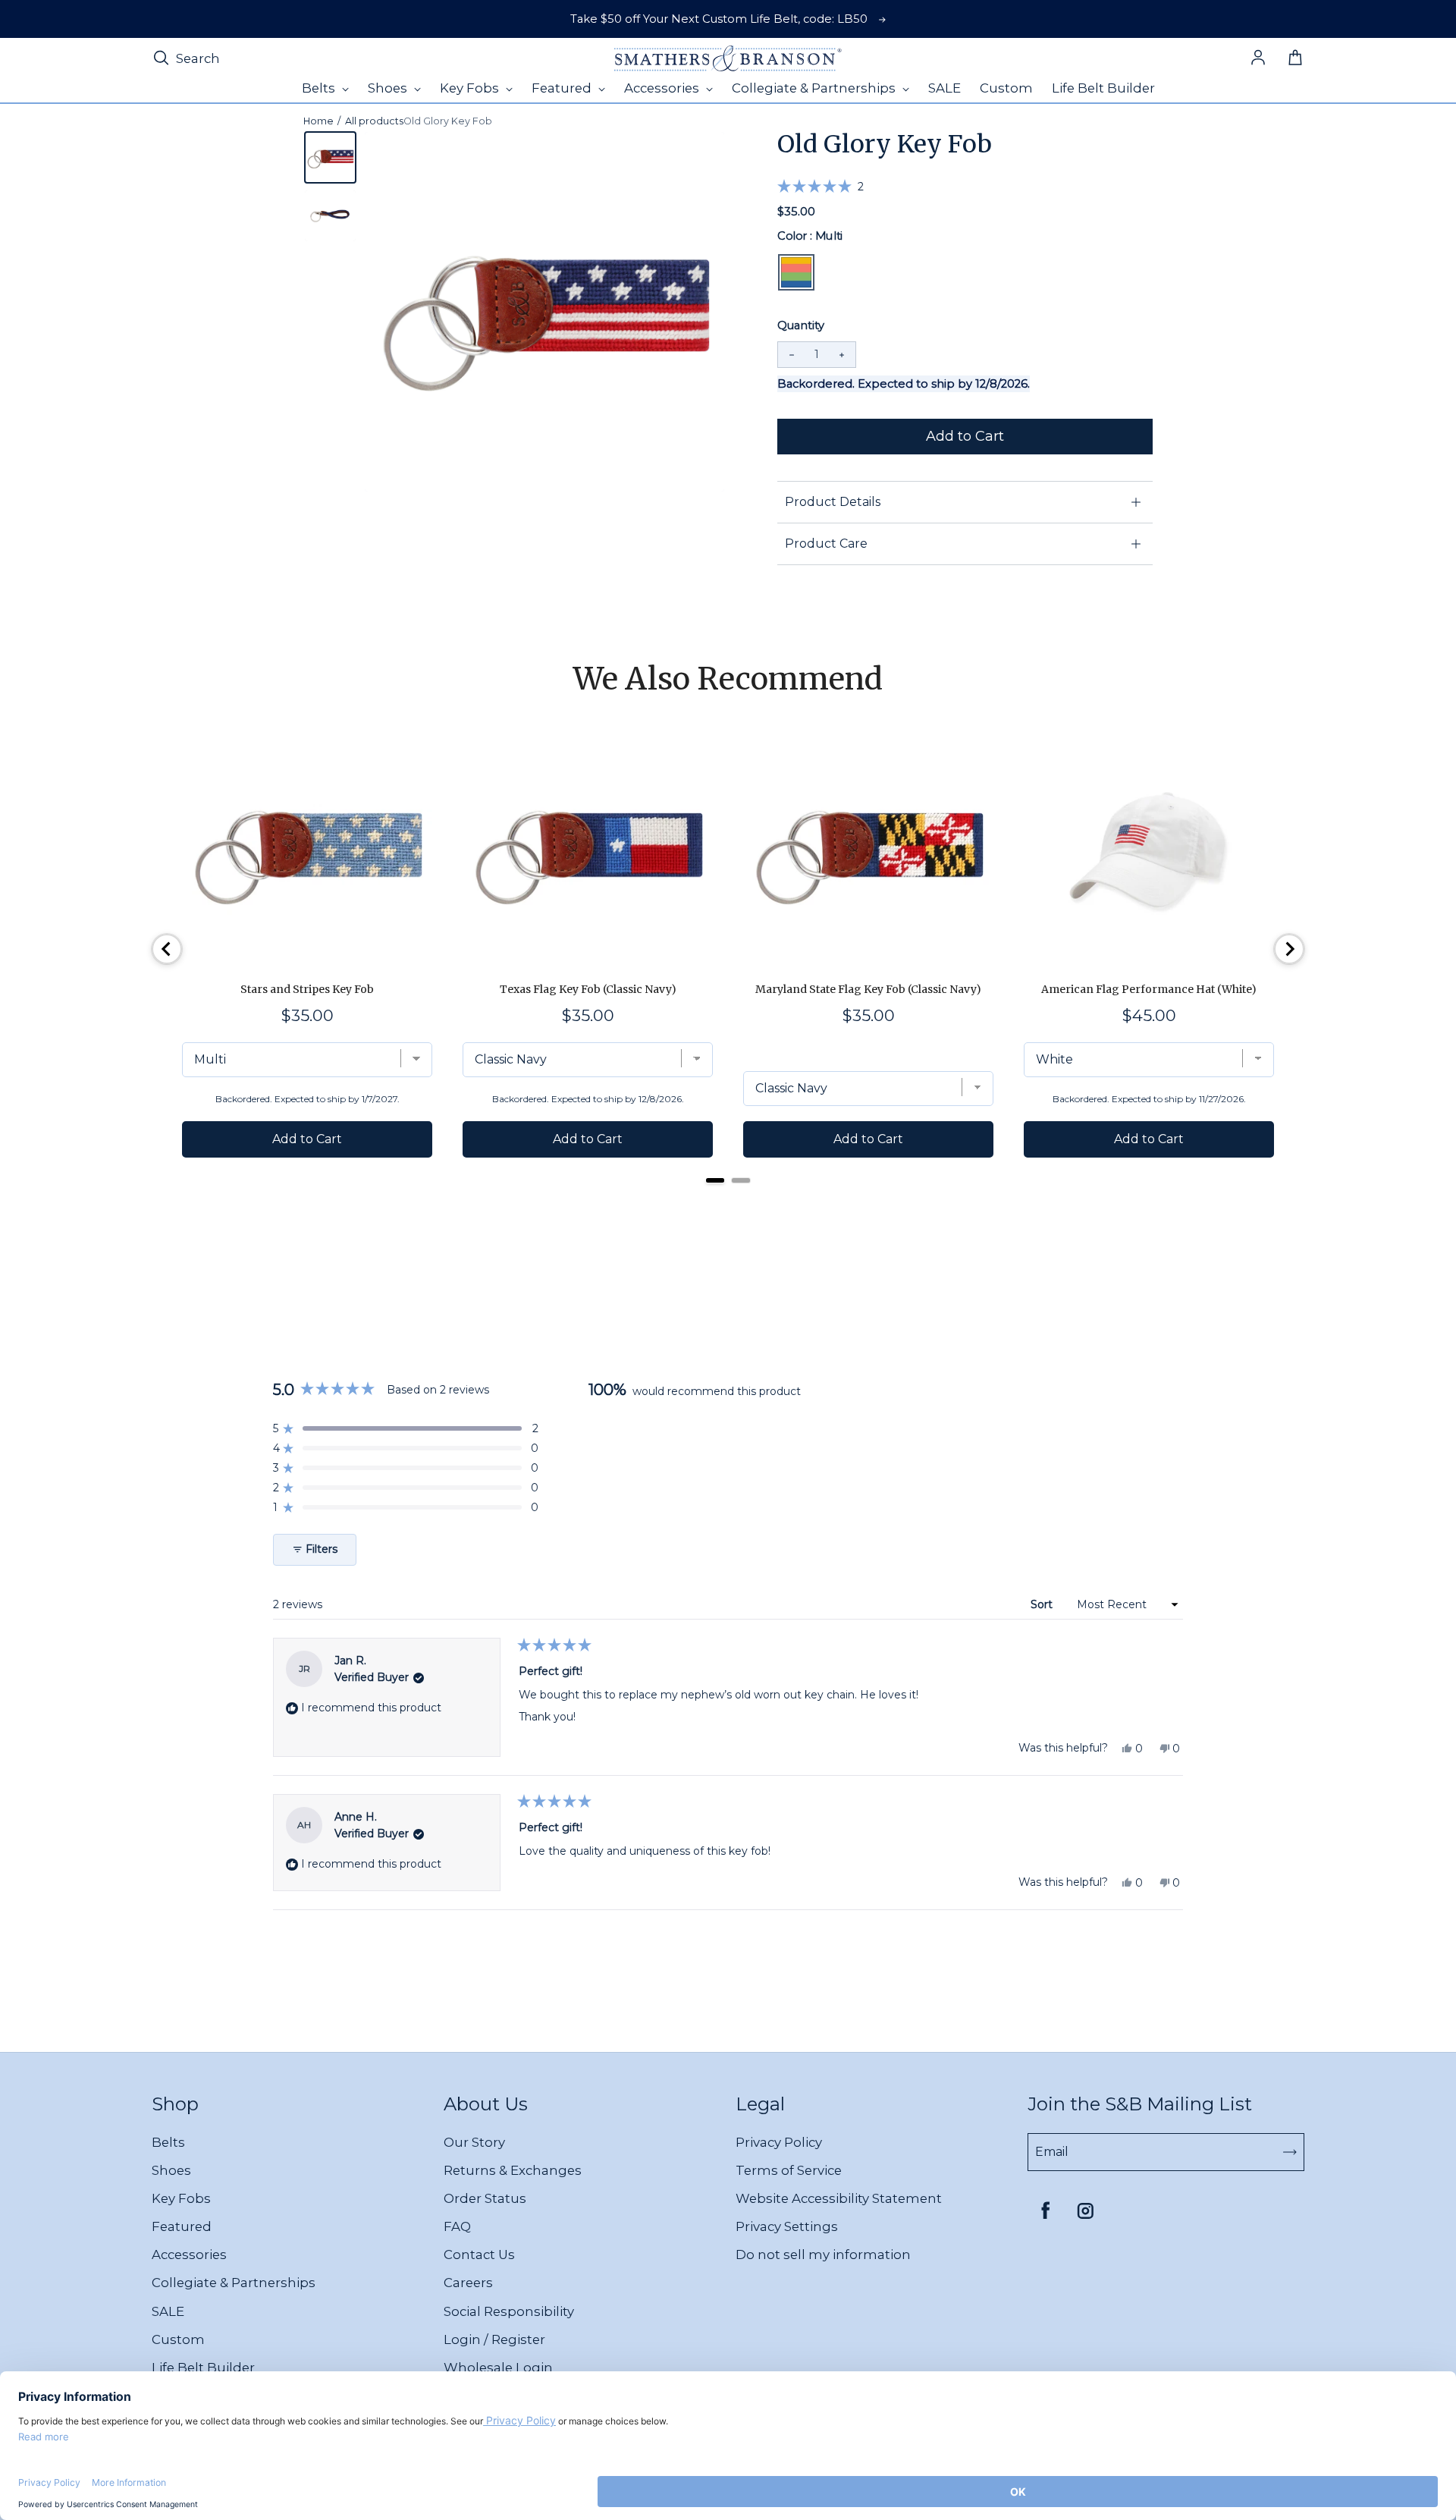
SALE (168, 2311)
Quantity (801, 325)
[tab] (715, 1180)
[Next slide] (1289, 949)
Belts (168, 2142)
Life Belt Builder (203, 2368)
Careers (468, 2283)
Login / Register (494, 2339)
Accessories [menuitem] (663, 88)
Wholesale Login (498, 2368)
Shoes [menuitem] (389, 88)
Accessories (189, 2254)
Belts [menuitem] (320, 88)
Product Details (833, 502)
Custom (178, 2339)
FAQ (457, 2226)
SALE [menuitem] (945, 88)
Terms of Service (789, 2170)
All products (374, 121)
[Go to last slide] (167, 949)
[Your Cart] (1295, 58)
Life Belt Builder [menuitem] (1103, 88)
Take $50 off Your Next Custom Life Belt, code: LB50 (719, 19)
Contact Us (479, 2254)
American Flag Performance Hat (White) (1149, 989)
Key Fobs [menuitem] (471, 88)
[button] (821, 186)
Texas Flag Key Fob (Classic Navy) (588, 989)
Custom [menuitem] (1006, 88)
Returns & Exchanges (513, 2170)
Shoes (171, 2170)
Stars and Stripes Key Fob (307, 989)
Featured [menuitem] (563, 88)
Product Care (826, 544)
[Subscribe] (1290, 2152)
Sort (1043, 1604)
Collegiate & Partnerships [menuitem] (815, 88)
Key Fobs (181, 2198)
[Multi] (796, 272)
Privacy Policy (779, 2142)
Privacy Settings (787, 2226)
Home (318, 121)
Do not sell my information (823, 2254)
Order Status (485, 2198)
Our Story (474, 2142)
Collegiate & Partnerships (234, 2283)
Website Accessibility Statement (839, 2198)
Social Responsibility (509, 2311)
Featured (182, 2226)
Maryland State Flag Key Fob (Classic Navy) (868, 989)
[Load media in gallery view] (330, 157)
